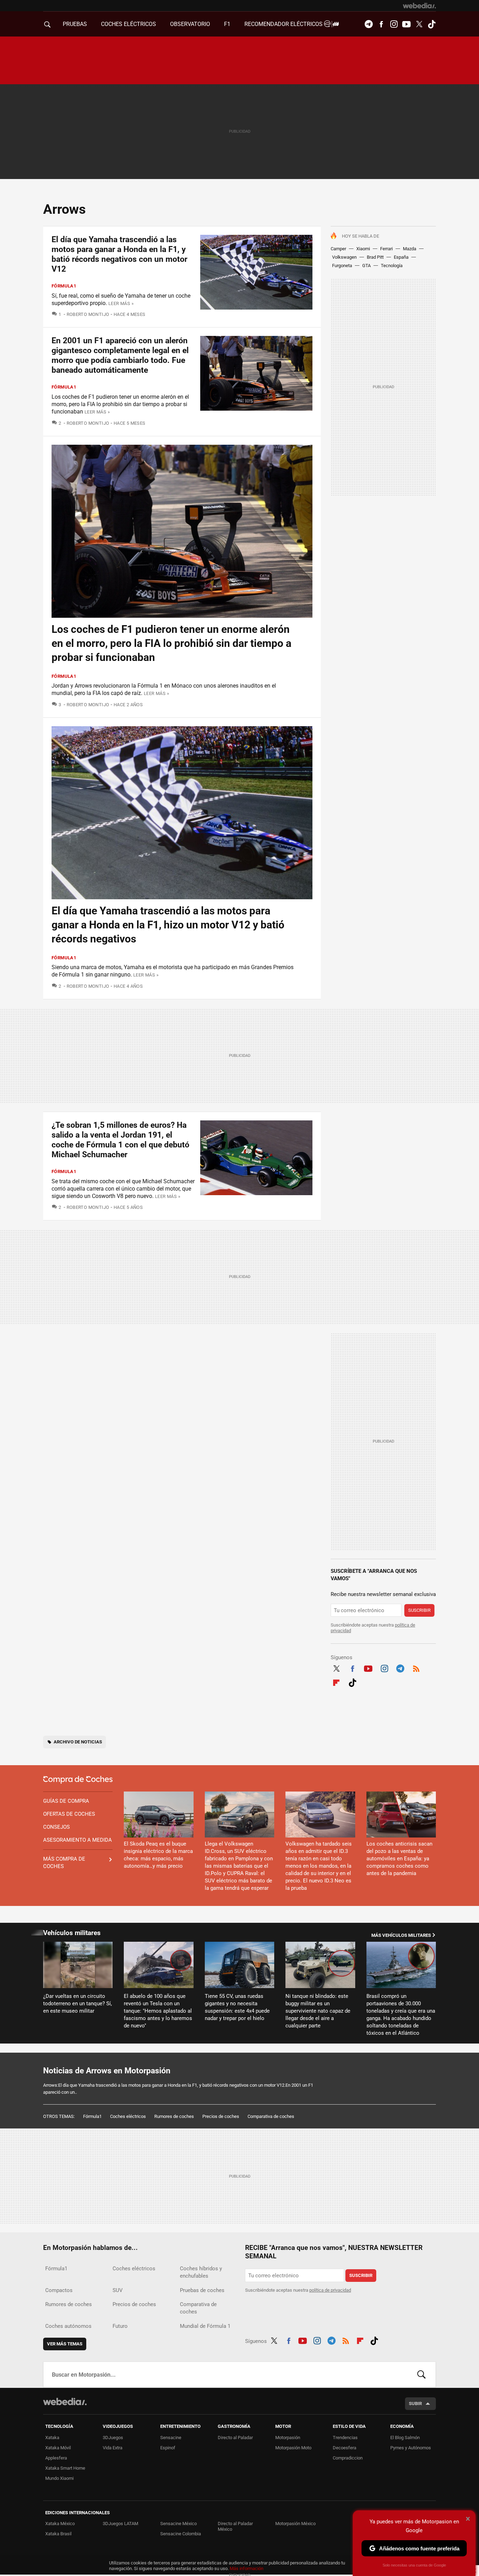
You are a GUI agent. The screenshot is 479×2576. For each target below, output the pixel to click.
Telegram (369, 24)
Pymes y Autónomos (411, 2448)
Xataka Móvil (58, 2448)
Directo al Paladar (235, 2438)
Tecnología (392, 266)
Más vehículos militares (401, 1935)
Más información (247, 2568)
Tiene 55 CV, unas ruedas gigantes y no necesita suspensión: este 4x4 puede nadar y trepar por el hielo (237, 2007)
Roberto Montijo (88, 314)
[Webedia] (419, 6)
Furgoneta (342, 266)
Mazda (410, 249)
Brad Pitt (375, 257)
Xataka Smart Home (65, 2468)
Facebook (381, 24)
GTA (366, 266)
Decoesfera (345, 2448)
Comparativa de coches (271, 2116)
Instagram (394, 24)
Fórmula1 (64, 286)
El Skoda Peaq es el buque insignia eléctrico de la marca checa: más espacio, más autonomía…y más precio (158, 1855)
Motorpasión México (295, 2524)
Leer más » (121, 303)
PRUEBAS (75, 24)
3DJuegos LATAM (120, 2524)
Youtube (406, 24)
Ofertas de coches (69, 1814)
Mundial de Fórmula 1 (205, 2326)
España (401, 257)
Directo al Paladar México (235, 2526)
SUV (118, 2290)
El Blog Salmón (405, 2438)
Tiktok (432, 24)
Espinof (168, 2448)
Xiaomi (363, 249)
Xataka (52, 2438)
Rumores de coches (174, 2116)
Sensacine (171, 2438)
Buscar (421, 2375)
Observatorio (190, 24)
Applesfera (56, 2458)
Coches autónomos (68, 2326)
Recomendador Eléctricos (284, 24)
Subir (415, 2403)
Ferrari (386, 249)
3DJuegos (113, 2438)
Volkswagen (344, 257)
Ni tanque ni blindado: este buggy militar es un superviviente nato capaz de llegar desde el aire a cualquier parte (318, 2011)
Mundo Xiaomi (59, 2478)
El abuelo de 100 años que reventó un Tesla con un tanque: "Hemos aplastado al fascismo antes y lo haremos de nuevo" (158, 2011)
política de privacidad (330, 2290)
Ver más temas (65, 2344)
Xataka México (60, 2524)
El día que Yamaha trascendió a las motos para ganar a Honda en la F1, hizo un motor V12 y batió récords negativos (168, 925)
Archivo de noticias (78, 1742)
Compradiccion (348, 2458)
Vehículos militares (72, 1933)
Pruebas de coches (202, 2290)
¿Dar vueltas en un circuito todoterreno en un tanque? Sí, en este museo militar (77, 2004)
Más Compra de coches (64, 1863)
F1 (227, 24)
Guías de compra (66, 1801)
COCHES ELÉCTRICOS (129, 24)
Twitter (419, 24)
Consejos (56, 1827)
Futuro (120, 2326)
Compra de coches (78, 1780)
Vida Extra (113, 2448)
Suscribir (419, 1610)
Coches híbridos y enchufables (201, 2272)
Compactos (59, 2290)
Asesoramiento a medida (77, 1840)
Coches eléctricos (128, 2116)
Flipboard (336, 1682)
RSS (416, 1668)
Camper (338, 249)
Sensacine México (178, 2524)
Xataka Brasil (58, 2534)
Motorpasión (288, 2438)
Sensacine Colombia (181, 2534)
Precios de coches (221, 2116)
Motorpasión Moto (293, 2448)
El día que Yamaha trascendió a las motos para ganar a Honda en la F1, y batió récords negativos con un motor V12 (119, 254)
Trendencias (345, 2438)
